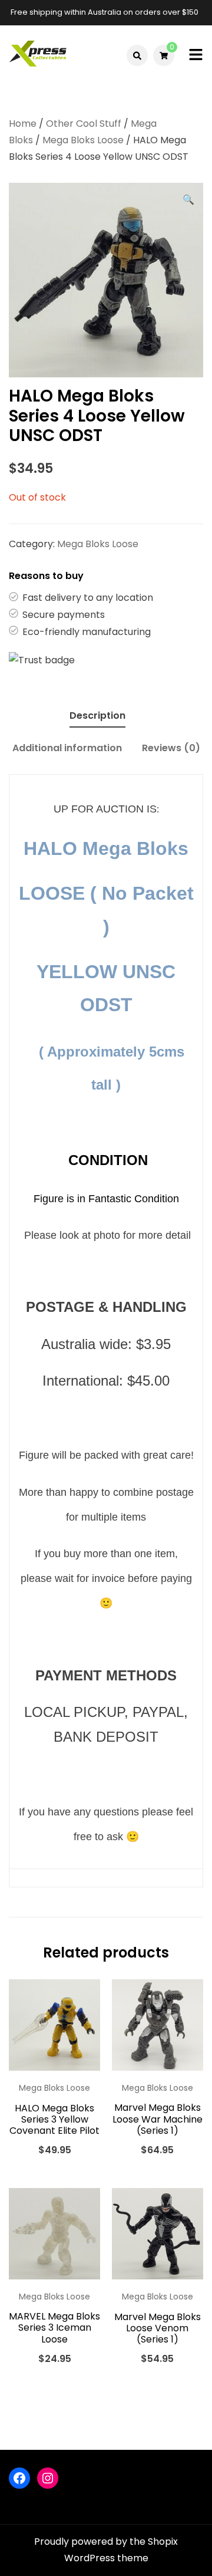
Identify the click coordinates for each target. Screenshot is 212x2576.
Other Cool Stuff (84, 124)
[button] (188, 200)
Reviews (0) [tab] (171, 748)
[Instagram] (48, 2478)
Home (23, 124)
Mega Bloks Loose (83, 140)
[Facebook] (19, 2478)
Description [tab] (97, 715)
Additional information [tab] (67, 748)
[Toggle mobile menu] (196, 56)
